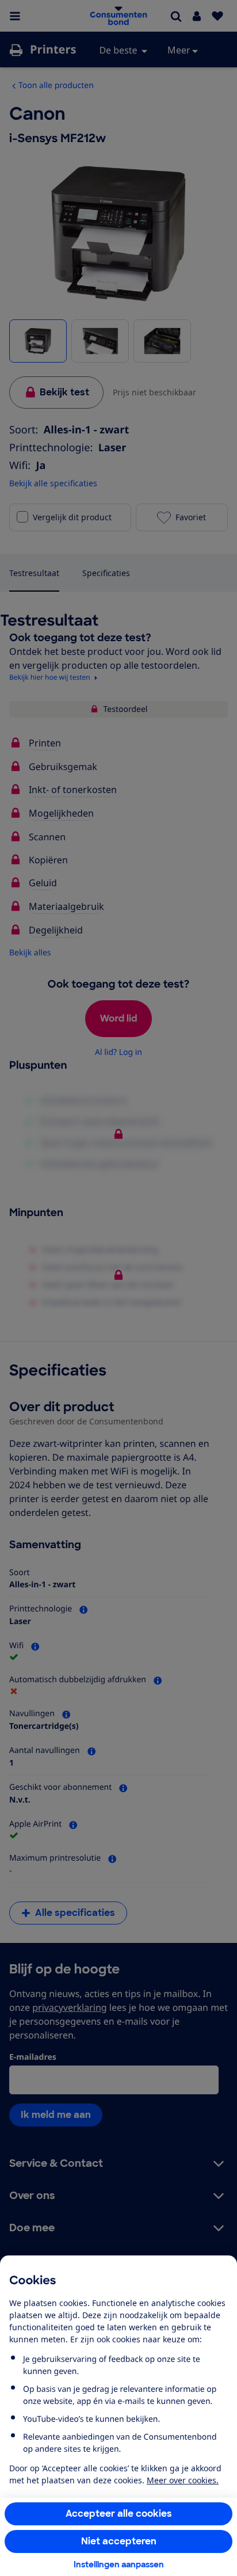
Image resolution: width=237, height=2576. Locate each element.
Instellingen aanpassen (119, 2564)
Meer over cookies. (183, 2480)
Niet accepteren (119, 2541)
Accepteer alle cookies (119, 2514)
